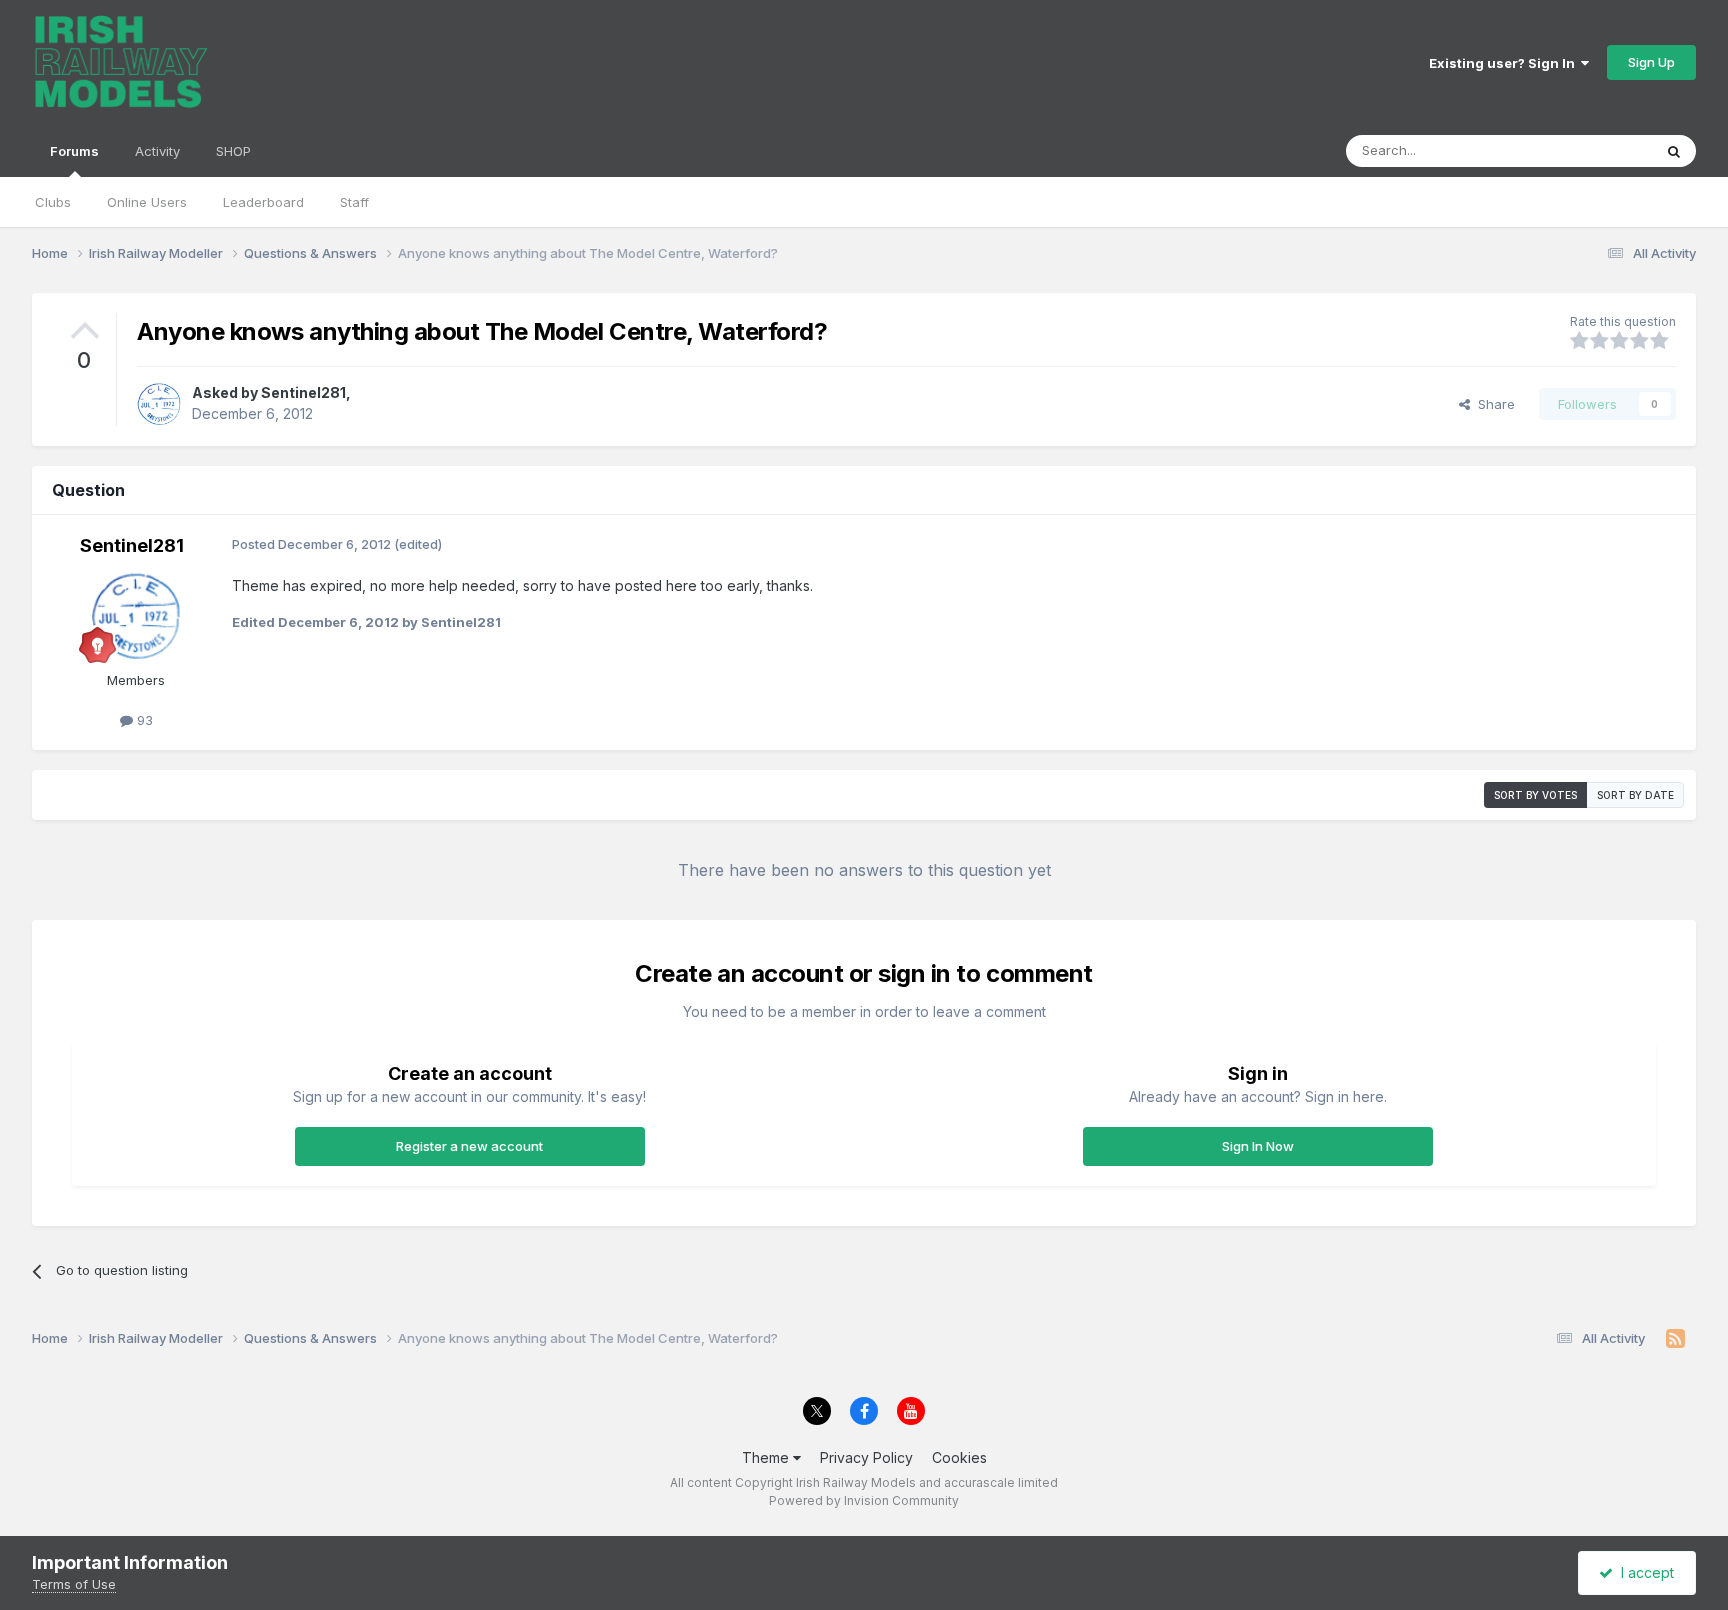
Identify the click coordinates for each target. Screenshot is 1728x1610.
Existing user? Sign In (1505, 63)
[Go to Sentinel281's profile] (159, 404)
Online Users (147, 202)
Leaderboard (263, 202)
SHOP (233, 151)
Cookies (959, 1457)
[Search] (1674, 151)
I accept (1643, 1572)
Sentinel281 (303, 392)
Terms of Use (74, 1584)
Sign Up (1651, 62)
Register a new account (469, 1146)
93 (143, 720)
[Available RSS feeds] (1675, 1339)
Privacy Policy (866, 1457)
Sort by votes (1535, 795)
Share (1492, 404)
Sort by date (1635, 795)
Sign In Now (1258, 1146)
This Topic (1593, 150)
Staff (354, 202)
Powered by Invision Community (864, 1500)
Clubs (53, 202)
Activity (157, 151)
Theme (767, 1457)
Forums (74, 151)
